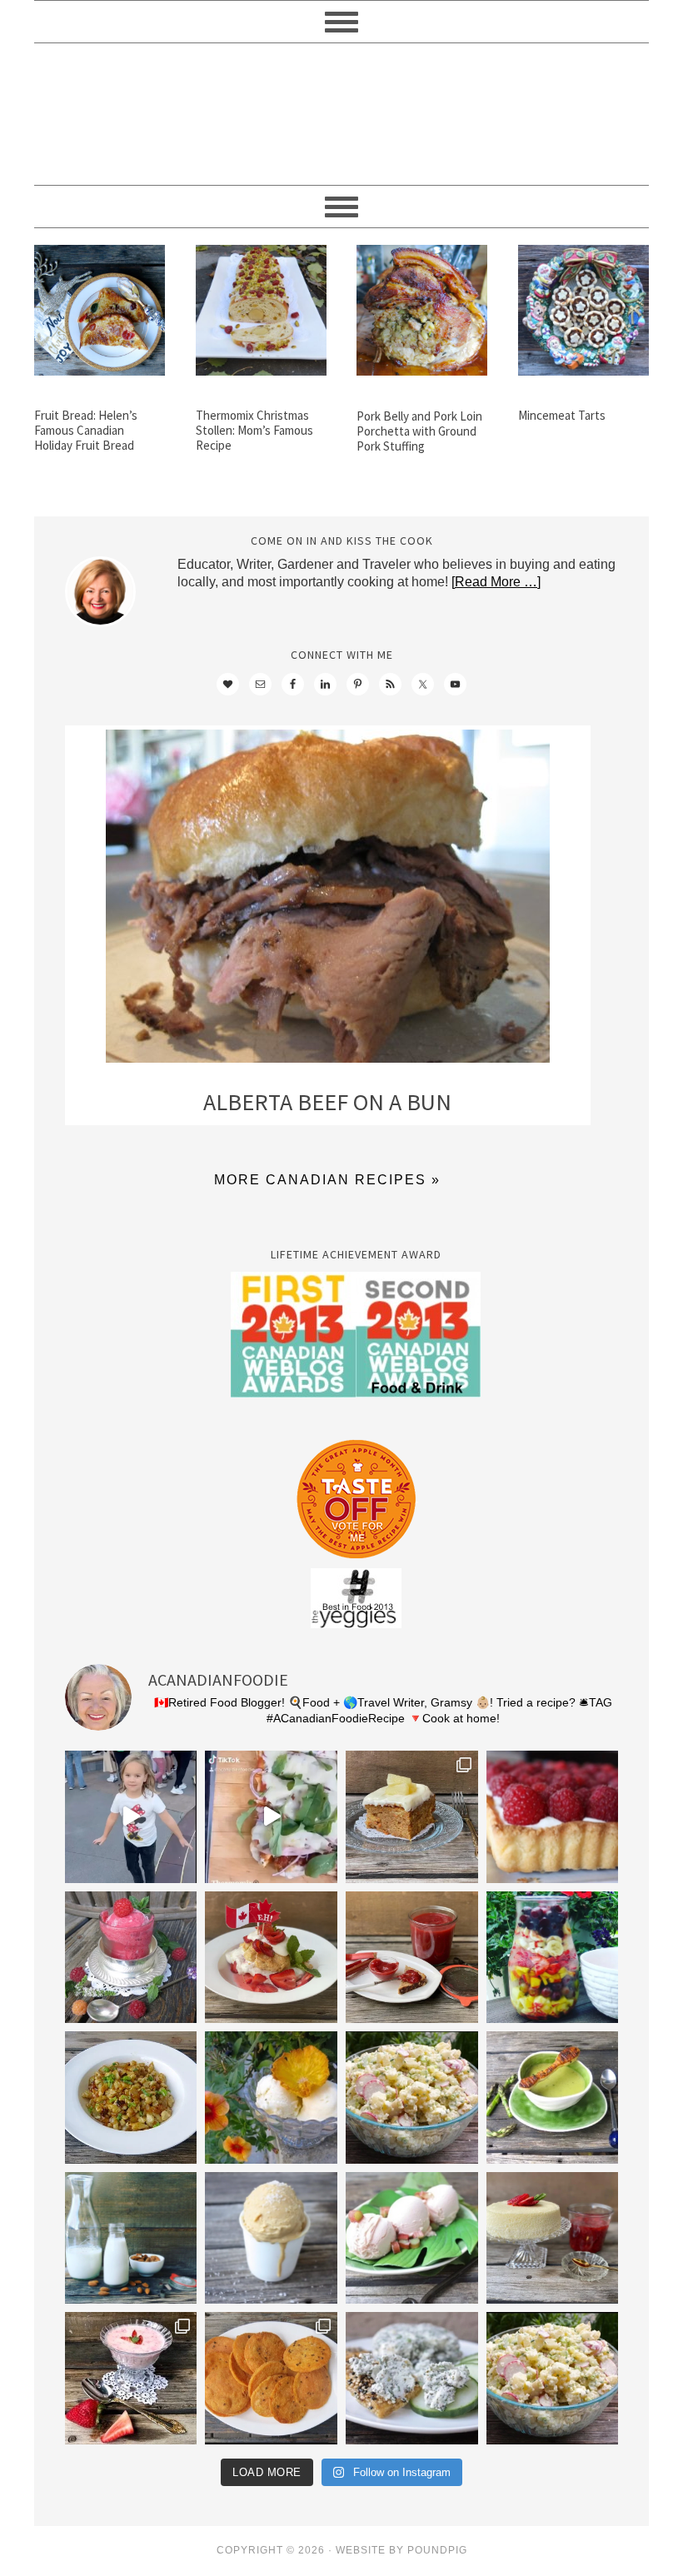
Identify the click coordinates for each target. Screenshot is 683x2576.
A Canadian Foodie (341, 114)
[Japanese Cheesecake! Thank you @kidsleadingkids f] (553, 2238)
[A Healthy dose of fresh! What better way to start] (131, 2238)
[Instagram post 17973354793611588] (271, 1817)
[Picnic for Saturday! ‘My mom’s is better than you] (412, 2098)
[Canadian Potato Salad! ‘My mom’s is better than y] (553, 2378)
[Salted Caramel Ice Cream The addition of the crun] (271, 2238)
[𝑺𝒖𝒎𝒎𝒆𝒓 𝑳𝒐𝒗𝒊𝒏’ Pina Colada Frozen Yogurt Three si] (271, 2098)
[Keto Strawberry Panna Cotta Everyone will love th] (131, 2378)
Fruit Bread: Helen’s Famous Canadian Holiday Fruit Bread (86, 430)
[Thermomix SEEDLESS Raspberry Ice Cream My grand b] (131, 1958)
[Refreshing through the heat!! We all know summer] (553, 1958)
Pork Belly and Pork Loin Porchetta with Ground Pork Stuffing (419, 431)
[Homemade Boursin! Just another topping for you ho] (412, 2378)
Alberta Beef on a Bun (327, 1102)
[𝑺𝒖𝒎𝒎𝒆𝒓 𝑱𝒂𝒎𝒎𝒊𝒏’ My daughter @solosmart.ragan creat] (412, 1958)
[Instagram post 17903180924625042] (131, 1817)
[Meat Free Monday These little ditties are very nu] (271, 2378)
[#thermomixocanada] (271, 1958)
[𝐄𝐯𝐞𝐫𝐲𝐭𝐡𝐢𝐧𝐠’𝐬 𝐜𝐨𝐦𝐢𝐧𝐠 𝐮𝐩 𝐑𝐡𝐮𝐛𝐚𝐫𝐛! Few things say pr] (412, 2238)
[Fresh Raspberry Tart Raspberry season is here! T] (553, 1817)
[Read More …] (496, 582)
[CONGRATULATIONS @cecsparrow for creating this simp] (412, 1817)
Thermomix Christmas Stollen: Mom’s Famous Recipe (254, 430)
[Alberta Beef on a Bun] (328, 900)
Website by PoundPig (401, 2550)
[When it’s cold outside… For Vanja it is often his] (131, 2098)
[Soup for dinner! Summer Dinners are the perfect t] (553, 2098)
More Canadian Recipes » (327, 1180)
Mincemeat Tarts (562, 415)
